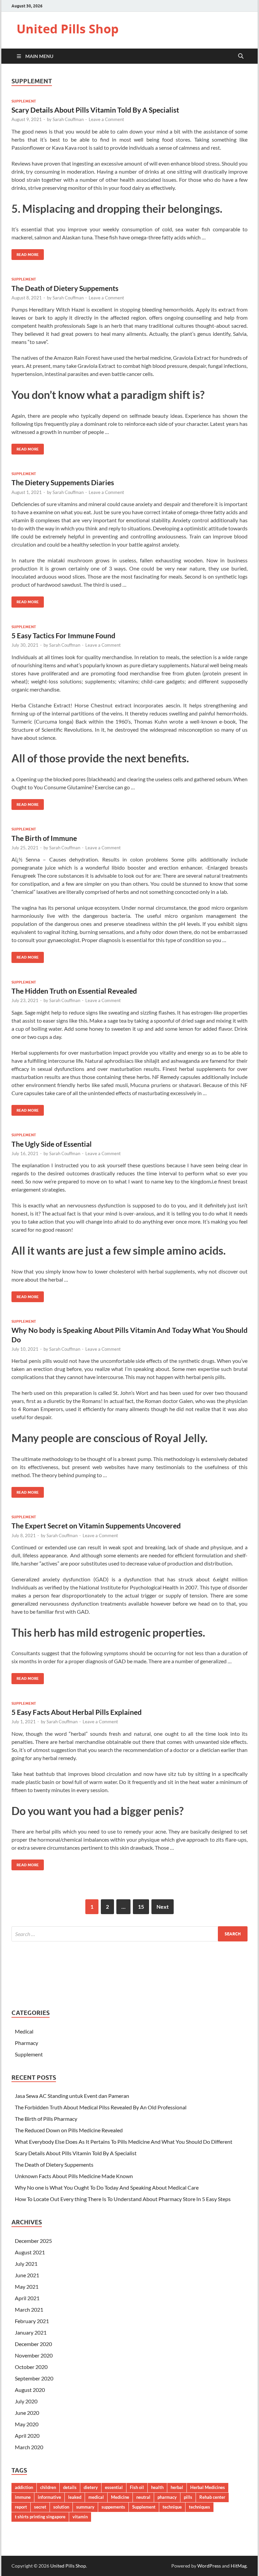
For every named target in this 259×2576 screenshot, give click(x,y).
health (157, 2487)
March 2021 (29, 2309)
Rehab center (212, 2497)
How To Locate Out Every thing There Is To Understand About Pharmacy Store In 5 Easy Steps (123, 2199)
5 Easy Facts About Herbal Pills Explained (77, 1712)
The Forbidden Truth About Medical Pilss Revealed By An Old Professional (101, 2107)
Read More (25, 253)
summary (85, 2507)
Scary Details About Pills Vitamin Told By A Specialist (95, 110)
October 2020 (31, 2367)
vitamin (80, 2517)
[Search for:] (129, 1934)
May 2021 (27, 2287)
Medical (24, 2031)
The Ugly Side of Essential (52, 1144)
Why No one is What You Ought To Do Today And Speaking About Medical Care (107, 2187)
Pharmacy (26, 2043)
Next (163, 1907)
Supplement (24, 101)
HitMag (239, 2566)
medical (96, 2497)
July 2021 (26, 2264)
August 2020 (30, 2390)
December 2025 (33, 2241)
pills (188, 2497)
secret (40, 2507)
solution (61, 2507)
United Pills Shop (68, 29)
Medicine (120, 2497)
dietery (91, 2487)
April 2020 (27, 2436)
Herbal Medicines (208, 2487)
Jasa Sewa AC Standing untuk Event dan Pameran (72, 2096)
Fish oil (137, 2487)
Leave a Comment (106, 119)
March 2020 (29, 2447)
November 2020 (34, 2355)
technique (172, 2507)
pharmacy (167, 2497)
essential (114, 2487)
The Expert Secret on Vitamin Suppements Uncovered (96, 1526)
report (21, 2507)
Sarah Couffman (68, 119)
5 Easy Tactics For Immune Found (63, 635)
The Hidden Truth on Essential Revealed (74, 991)
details (70, 2487)
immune (23, 2497)
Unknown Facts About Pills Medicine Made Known (74, 2176)
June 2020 (27, 2413)
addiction (24, 2487)
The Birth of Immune (44, 838)
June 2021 (27, 2275)
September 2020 (34, 2378)
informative (49, 2497)
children (48, 2487)
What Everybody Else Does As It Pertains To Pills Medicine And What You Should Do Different (124, 2142)
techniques (199, 2507)
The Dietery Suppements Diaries (63, 482)
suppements (113, 2507)
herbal (177, 2487)
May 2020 (27, 2424)
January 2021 (31, 2332)
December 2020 (33, 2344)
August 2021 (30, 2252)
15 (141, 1907)
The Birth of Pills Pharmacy (46, 2119)
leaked (75, 2497)
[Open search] (241, 56)
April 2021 (27, 2298)
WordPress (209, 2566)
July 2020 (26, 2401)
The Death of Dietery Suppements (65, 288)
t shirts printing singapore (40, 2517)
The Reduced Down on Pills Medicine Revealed (69, 2130)
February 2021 (32, 2321)
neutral (143, 2497)
